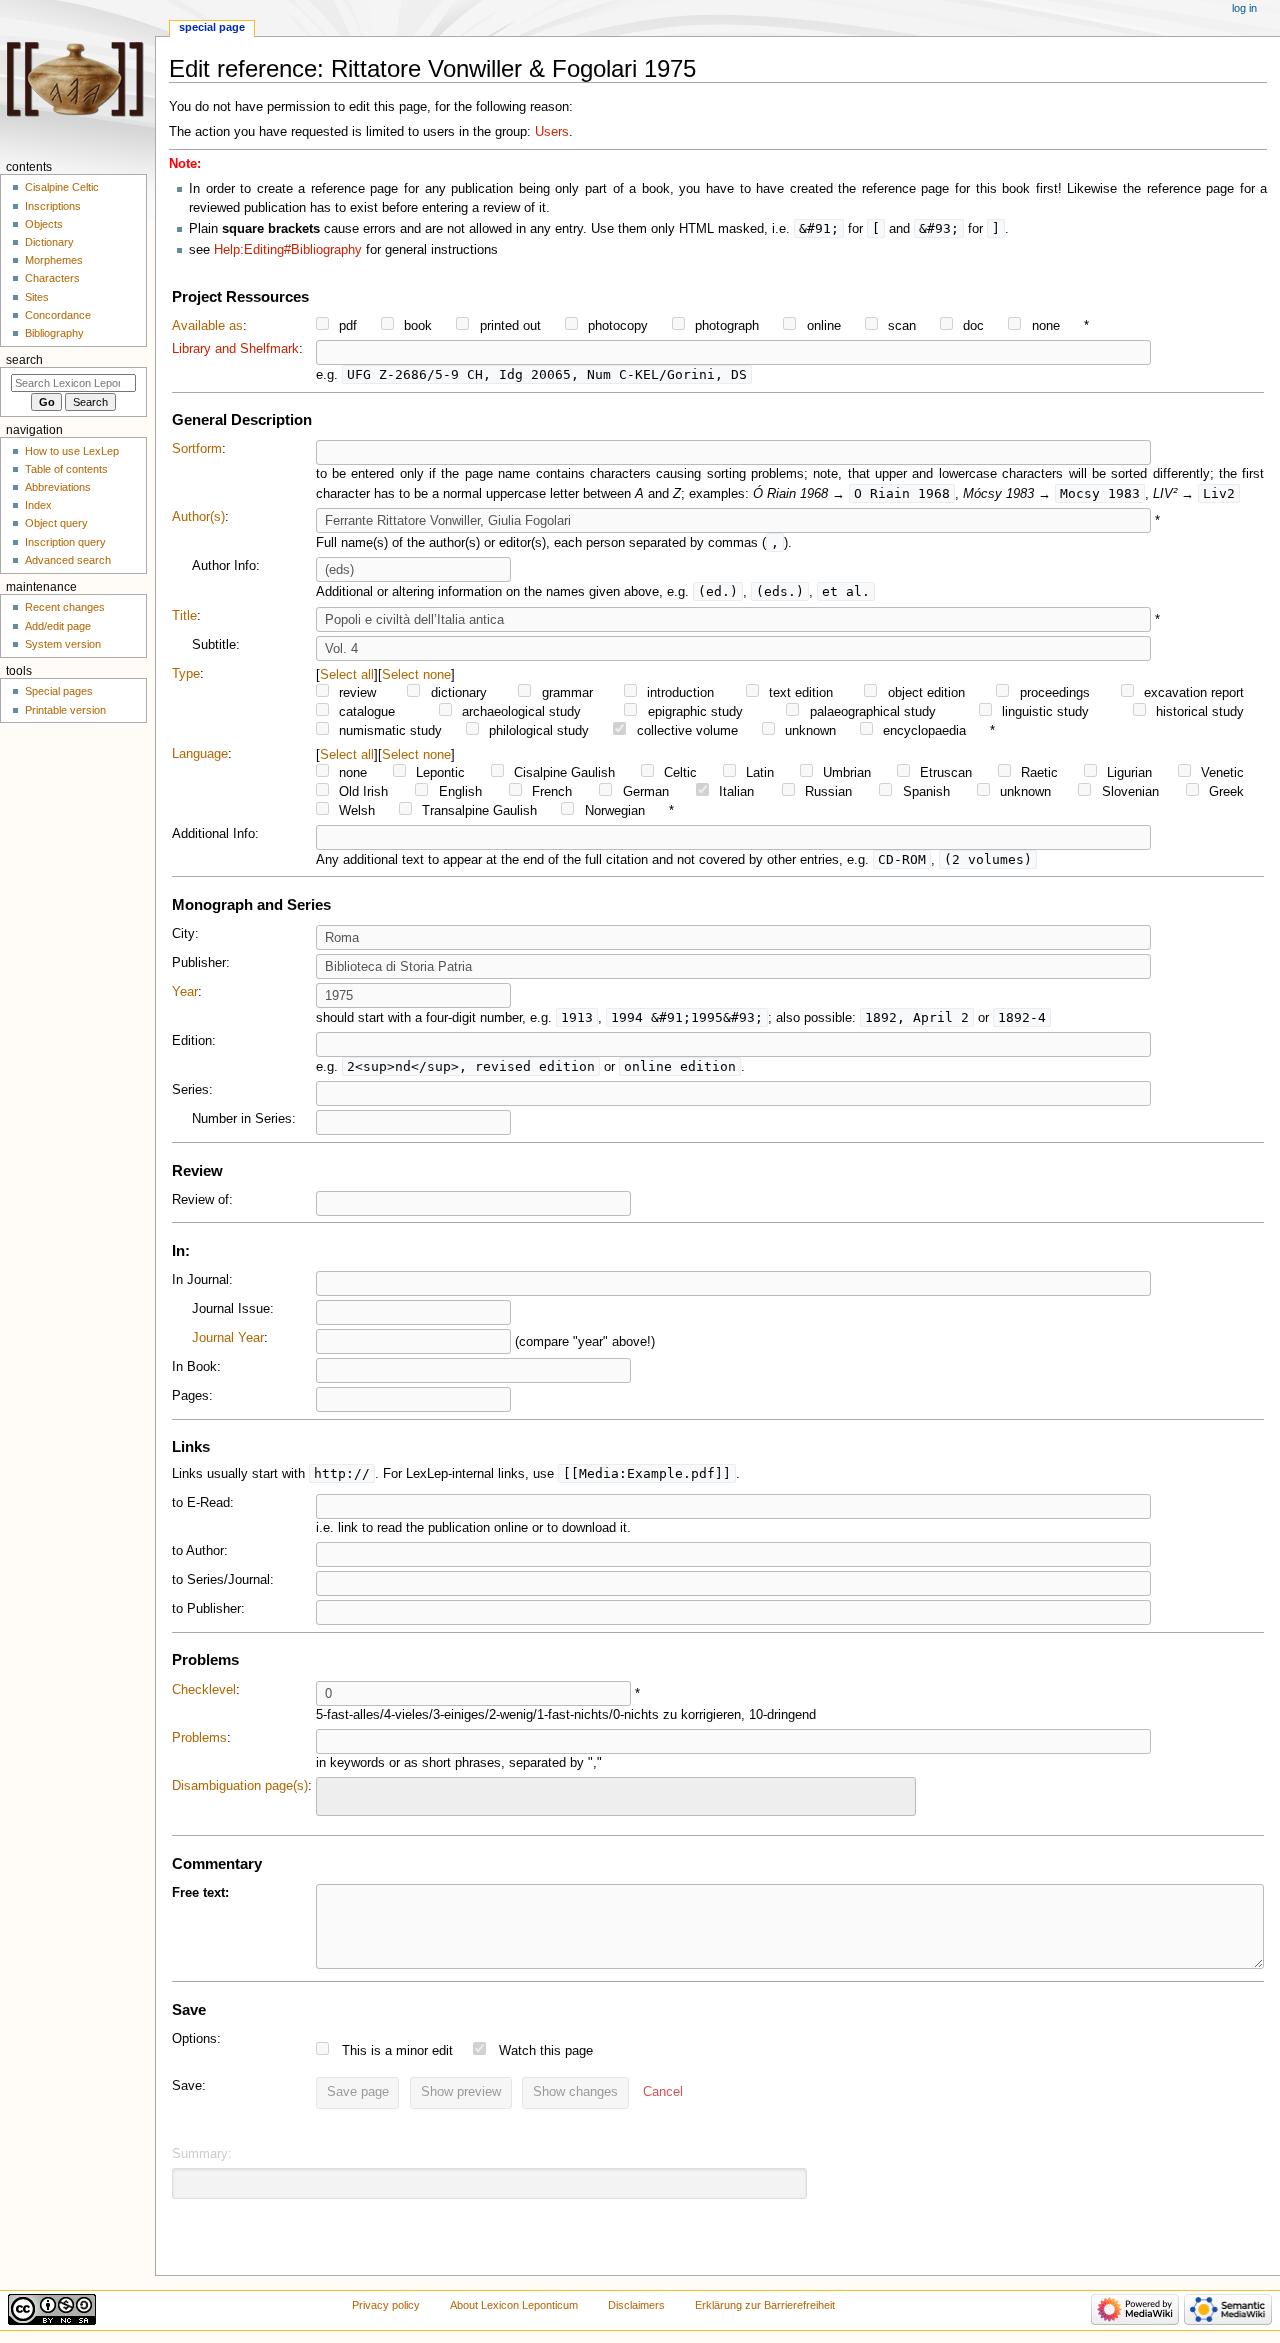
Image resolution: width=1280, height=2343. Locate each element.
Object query (56, 523)
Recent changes (65, 607)
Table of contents (66, 469)
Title (184, 616)
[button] (663, 2093)
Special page (212, 27)
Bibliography (54, 333)
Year (185, 992)
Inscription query (65, 542)
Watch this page (546, 2051)
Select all (347, 674)
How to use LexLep (72, 451)
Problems (199, 1738)
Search (24, 360)
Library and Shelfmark (235, 349)
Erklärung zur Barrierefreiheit (765, 2305)
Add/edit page (58, 626)
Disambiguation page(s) (240, 1786)
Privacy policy (386, 2305)
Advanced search (68, 560)
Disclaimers (636, 2305)
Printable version (65, 710)
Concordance (58, 315)
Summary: (202, 2154)
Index (38, 505)
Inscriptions (53, 206)
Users (552, 132)
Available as (207, 326)
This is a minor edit (397, 2051)
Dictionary (49, 242)
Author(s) (198, 517)
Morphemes (54, 260)
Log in (1244, 8)
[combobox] (616, 1796)
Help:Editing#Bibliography (288, 250)
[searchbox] (335, 1794)
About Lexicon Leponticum (514, 2305)
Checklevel (204, 1690)
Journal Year (228, 1338)
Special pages (59, 691)
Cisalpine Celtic (62, 187)
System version (63, 644)
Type (186, 674)
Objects (44, 224)
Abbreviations (58, 487)
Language (200, 754)
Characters (52, 278)
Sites (37, 297)
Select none (416, 674)
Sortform (197, 449)
